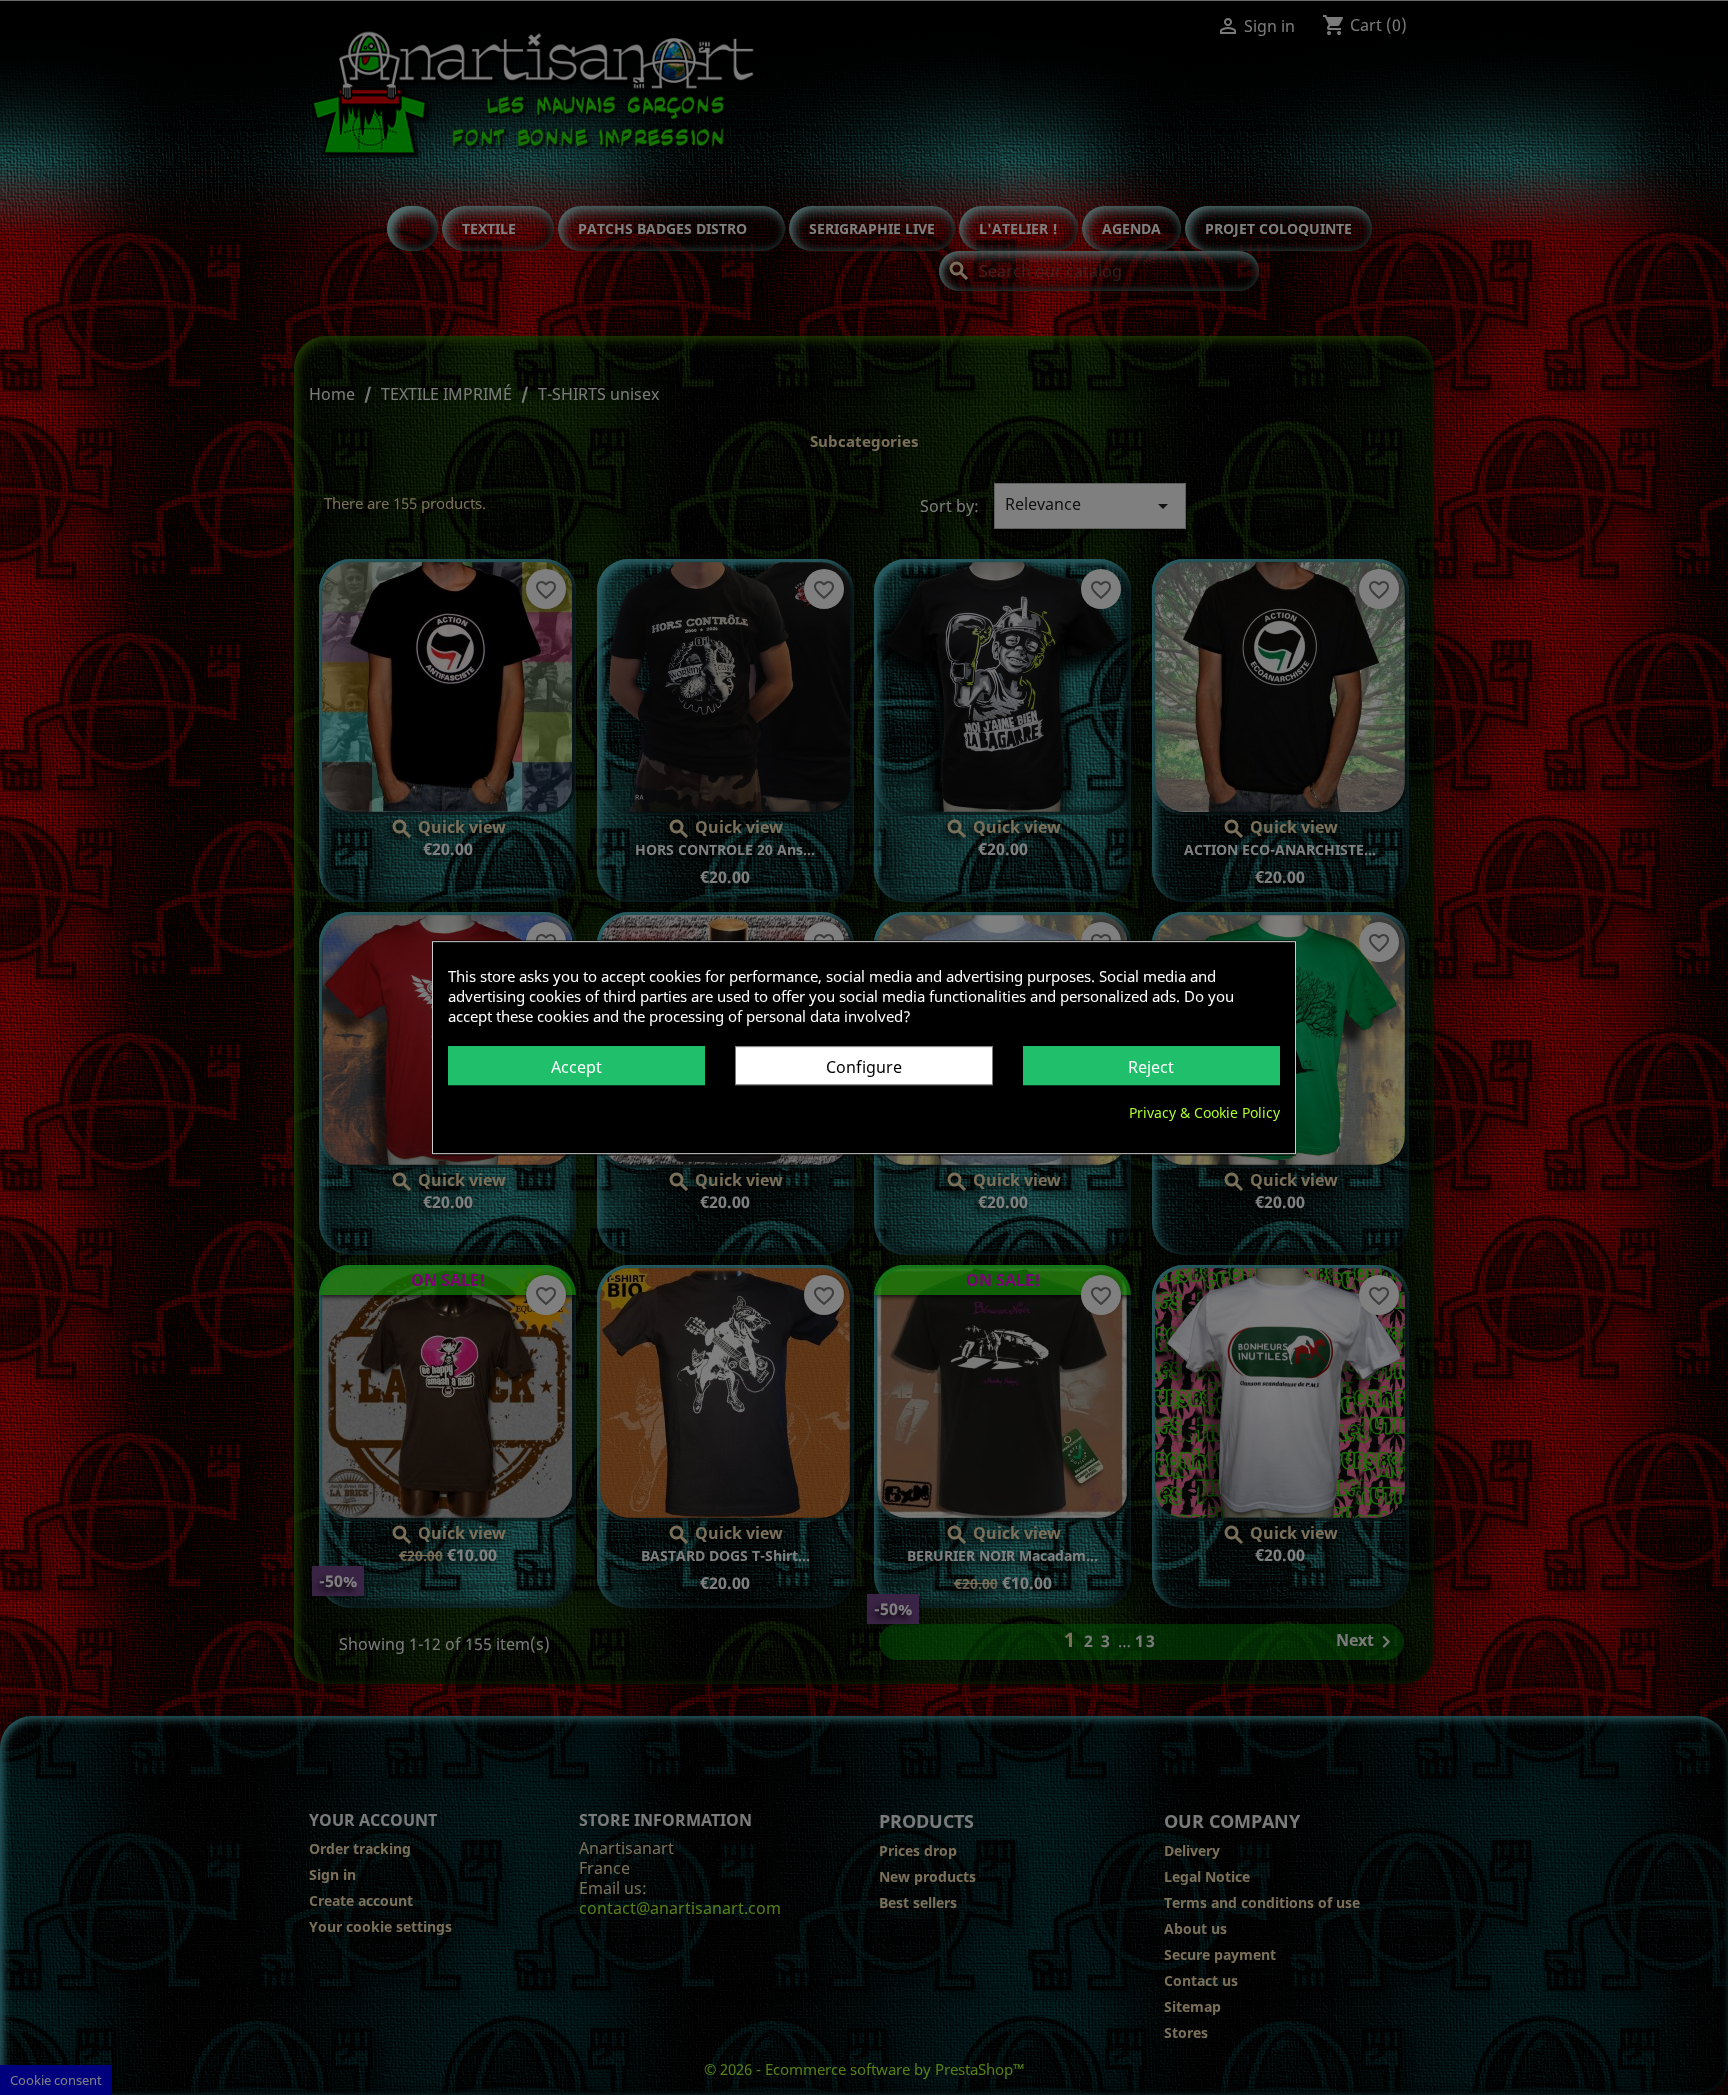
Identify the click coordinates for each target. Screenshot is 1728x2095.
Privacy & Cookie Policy (1204, 1112)
